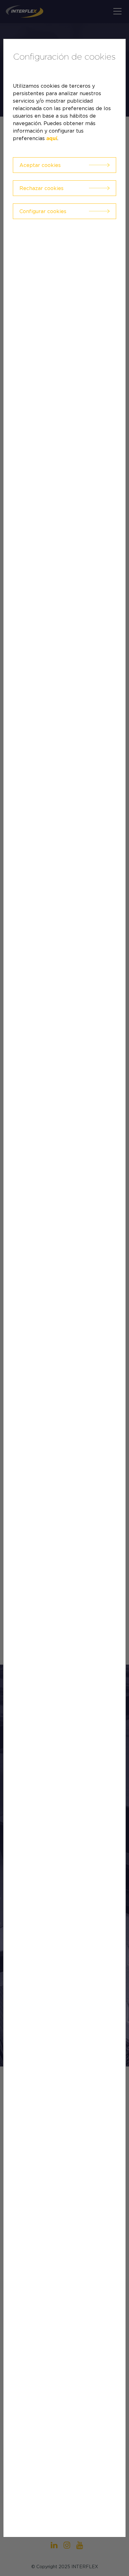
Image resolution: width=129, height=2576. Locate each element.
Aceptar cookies (40, 165)
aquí (52, 139)
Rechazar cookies (41, 188)
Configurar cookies (43, 211)
